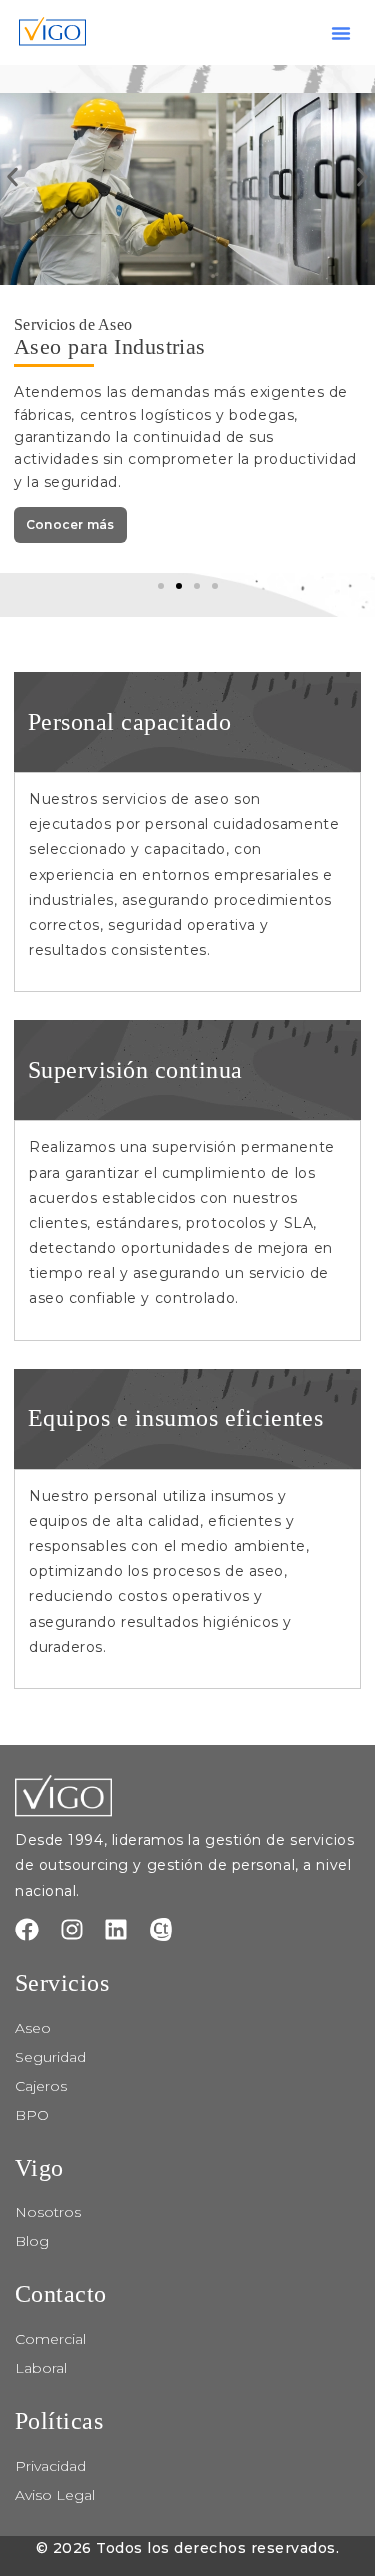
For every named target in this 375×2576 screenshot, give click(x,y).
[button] (341, 33)
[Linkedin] (116, 1930)
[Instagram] (72, 1930)
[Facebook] (27, 1930)
